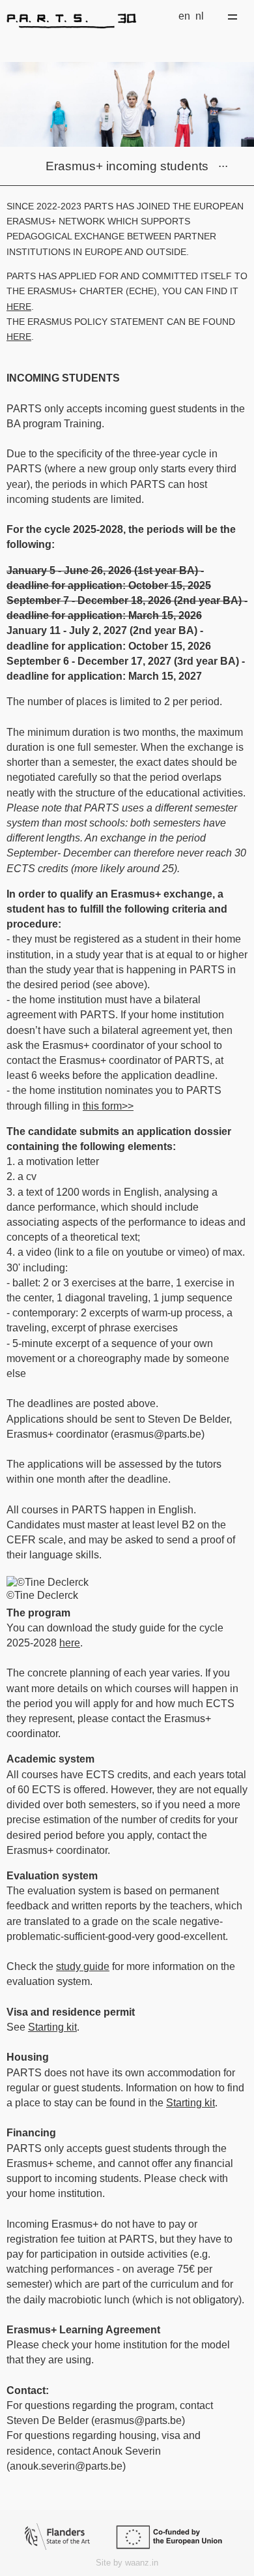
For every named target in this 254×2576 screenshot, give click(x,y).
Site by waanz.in (127, 2563)
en (184, 16)
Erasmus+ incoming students (127, 166)
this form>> (108, 1106)
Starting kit (52, 2027)
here (19, 307)
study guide (83, 1966)
